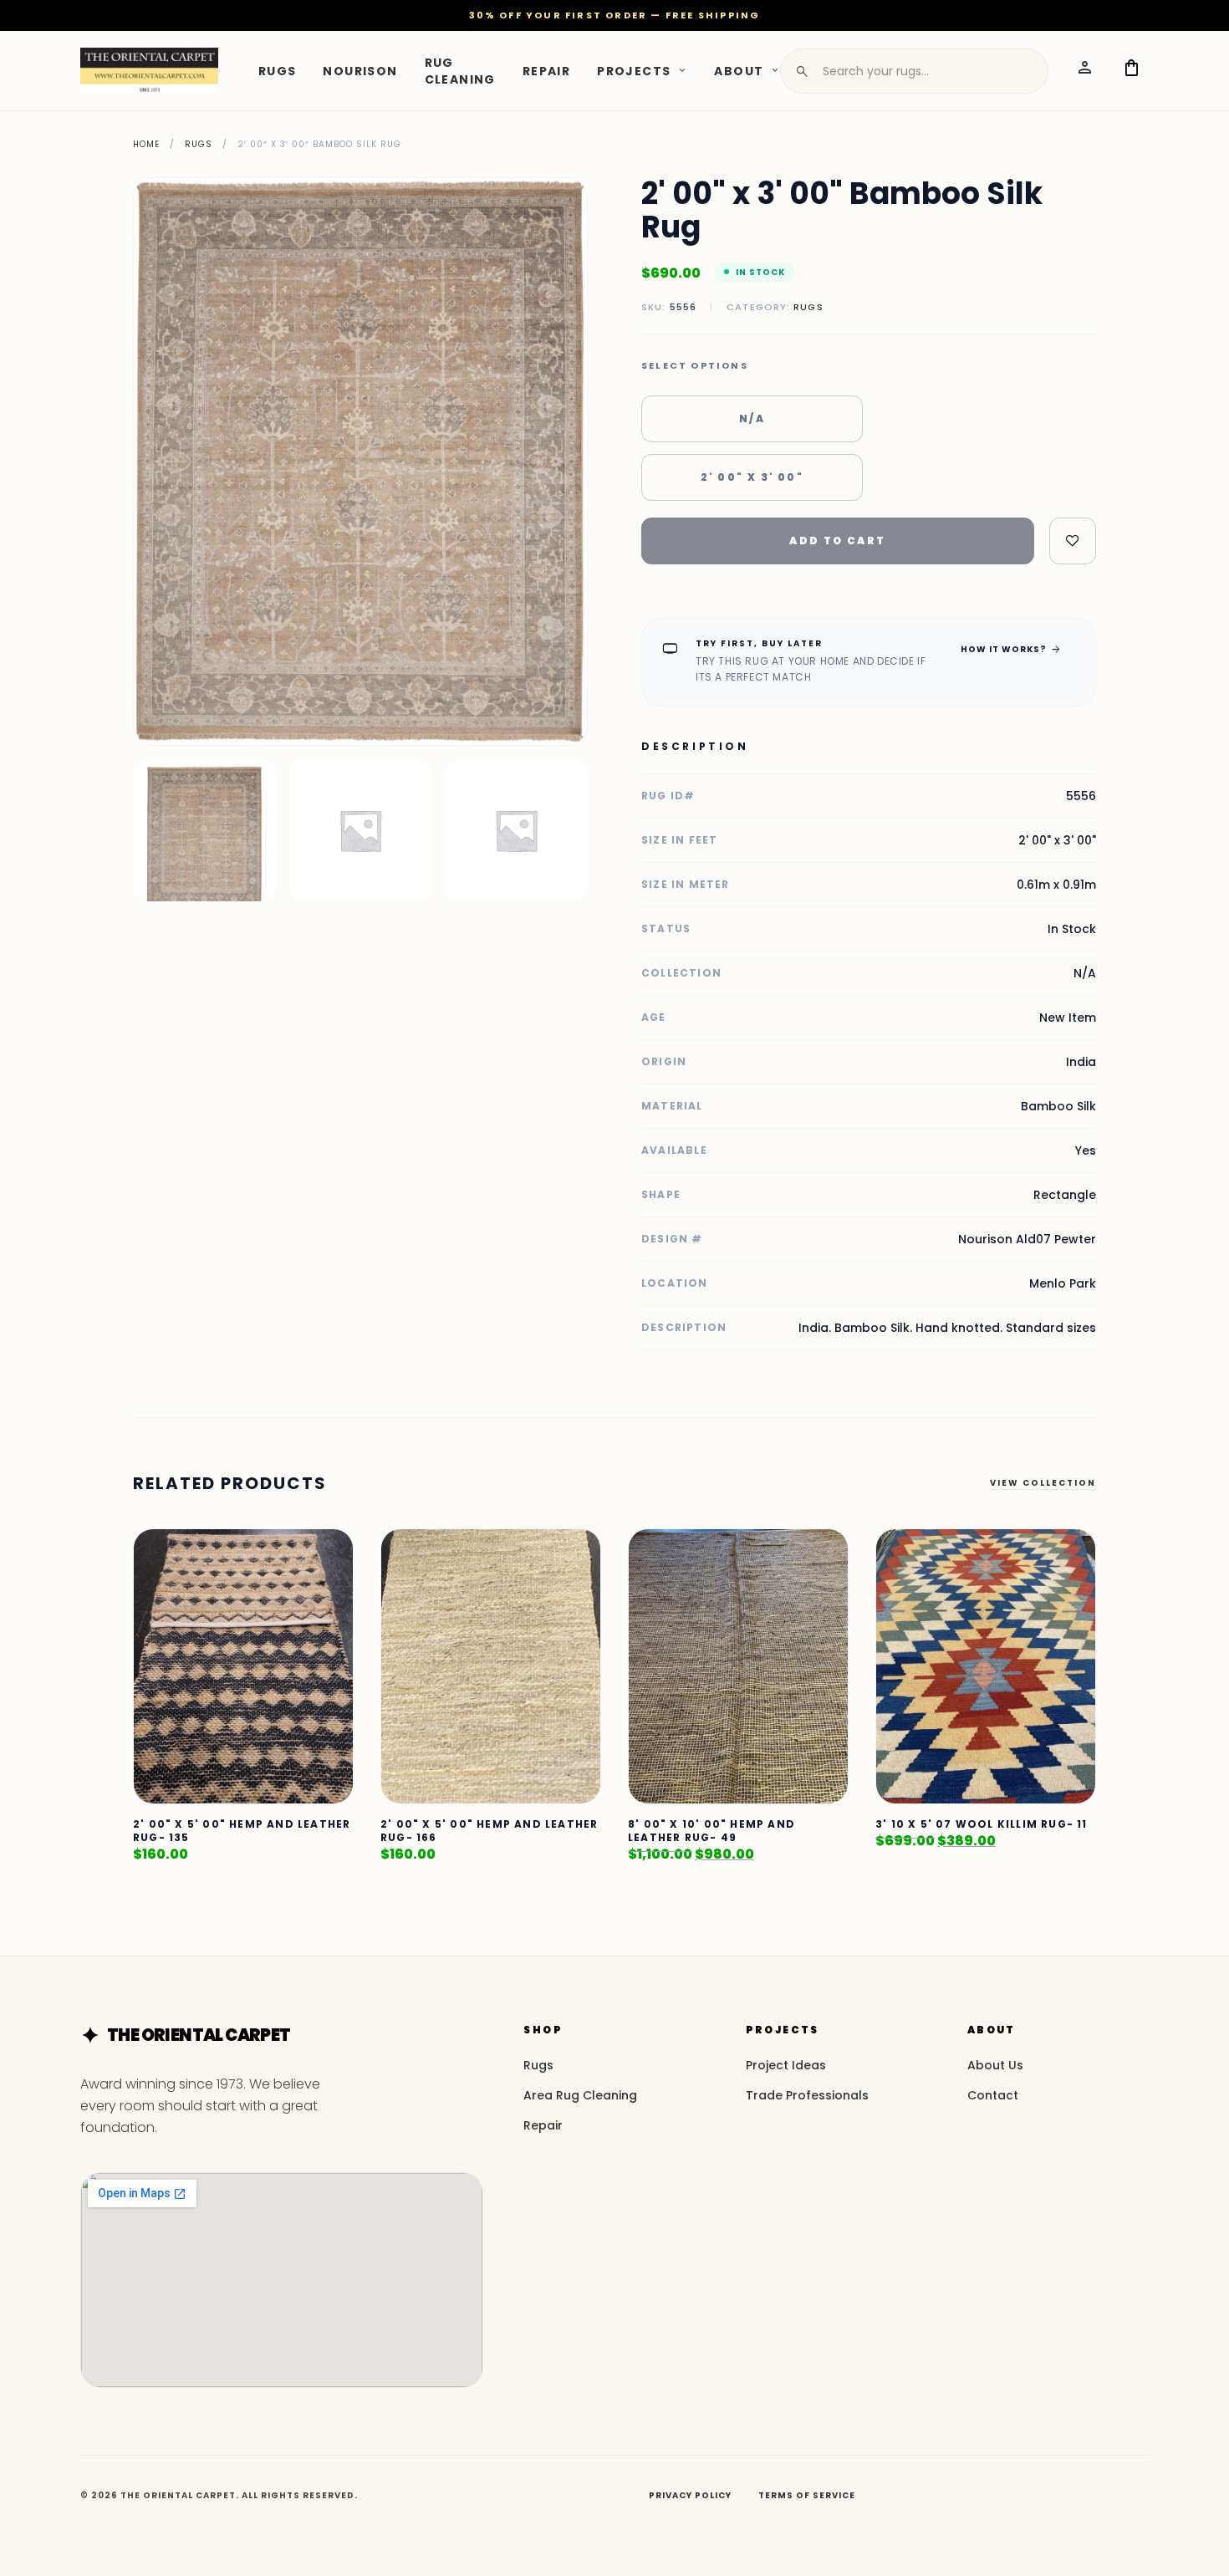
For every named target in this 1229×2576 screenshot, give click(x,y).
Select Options (695, 366)
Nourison (360, 70)
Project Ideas (786, 2065)
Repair (546, 70)
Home (146, 144)
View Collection (1043, 1483)
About (739, 70)
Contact (993, 2095)
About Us (995, 2065)
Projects (634, 70)
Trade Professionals (807, 2095)
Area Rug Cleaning (580, 2095)
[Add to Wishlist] (1073, 541)
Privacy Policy (690, 2495)
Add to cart (837, 541)
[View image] (204, 831)
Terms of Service (807, 2495)
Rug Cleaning (460, 70)
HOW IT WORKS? (1011, 649)
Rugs (278, 70)
